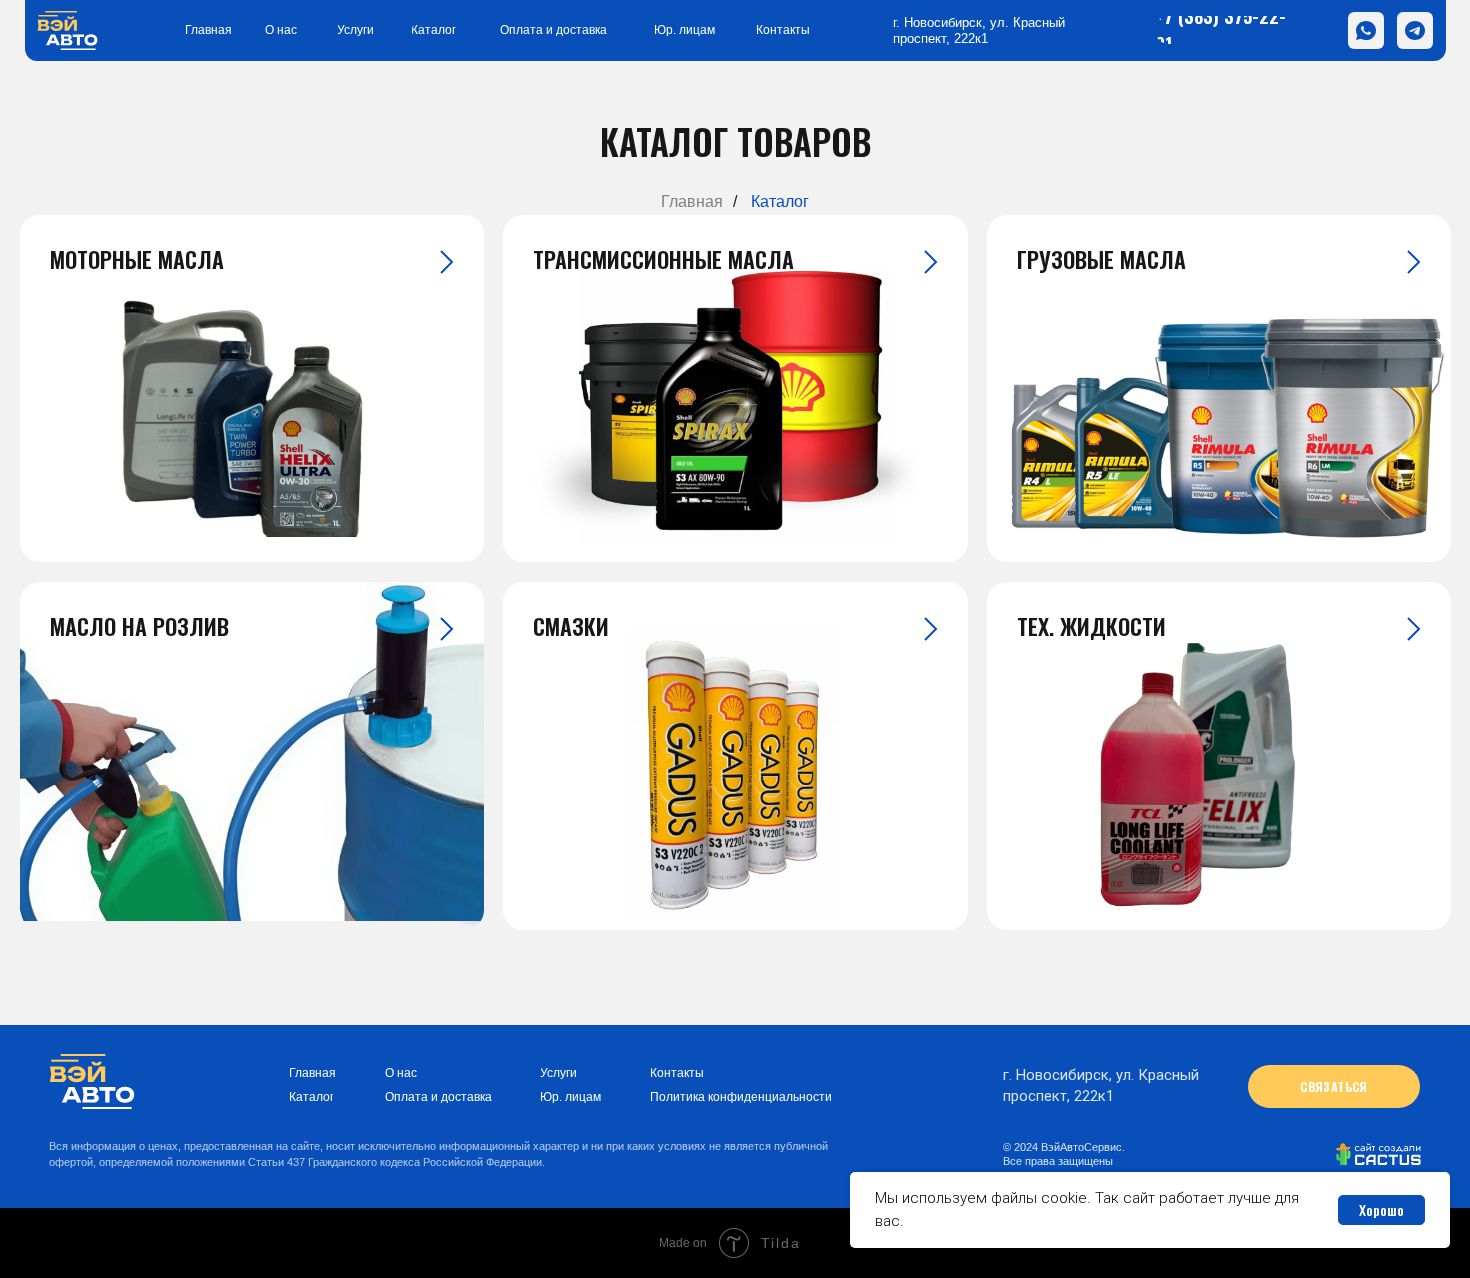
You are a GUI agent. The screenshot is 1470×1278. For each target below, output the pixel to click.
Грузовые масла (1101, 259)
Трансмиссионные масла (663, 259)
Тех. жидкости (1091, 626)
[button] (1334, 1086)
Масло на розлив (139, 626)
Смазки (571, 626)
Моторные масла (137, 259)
